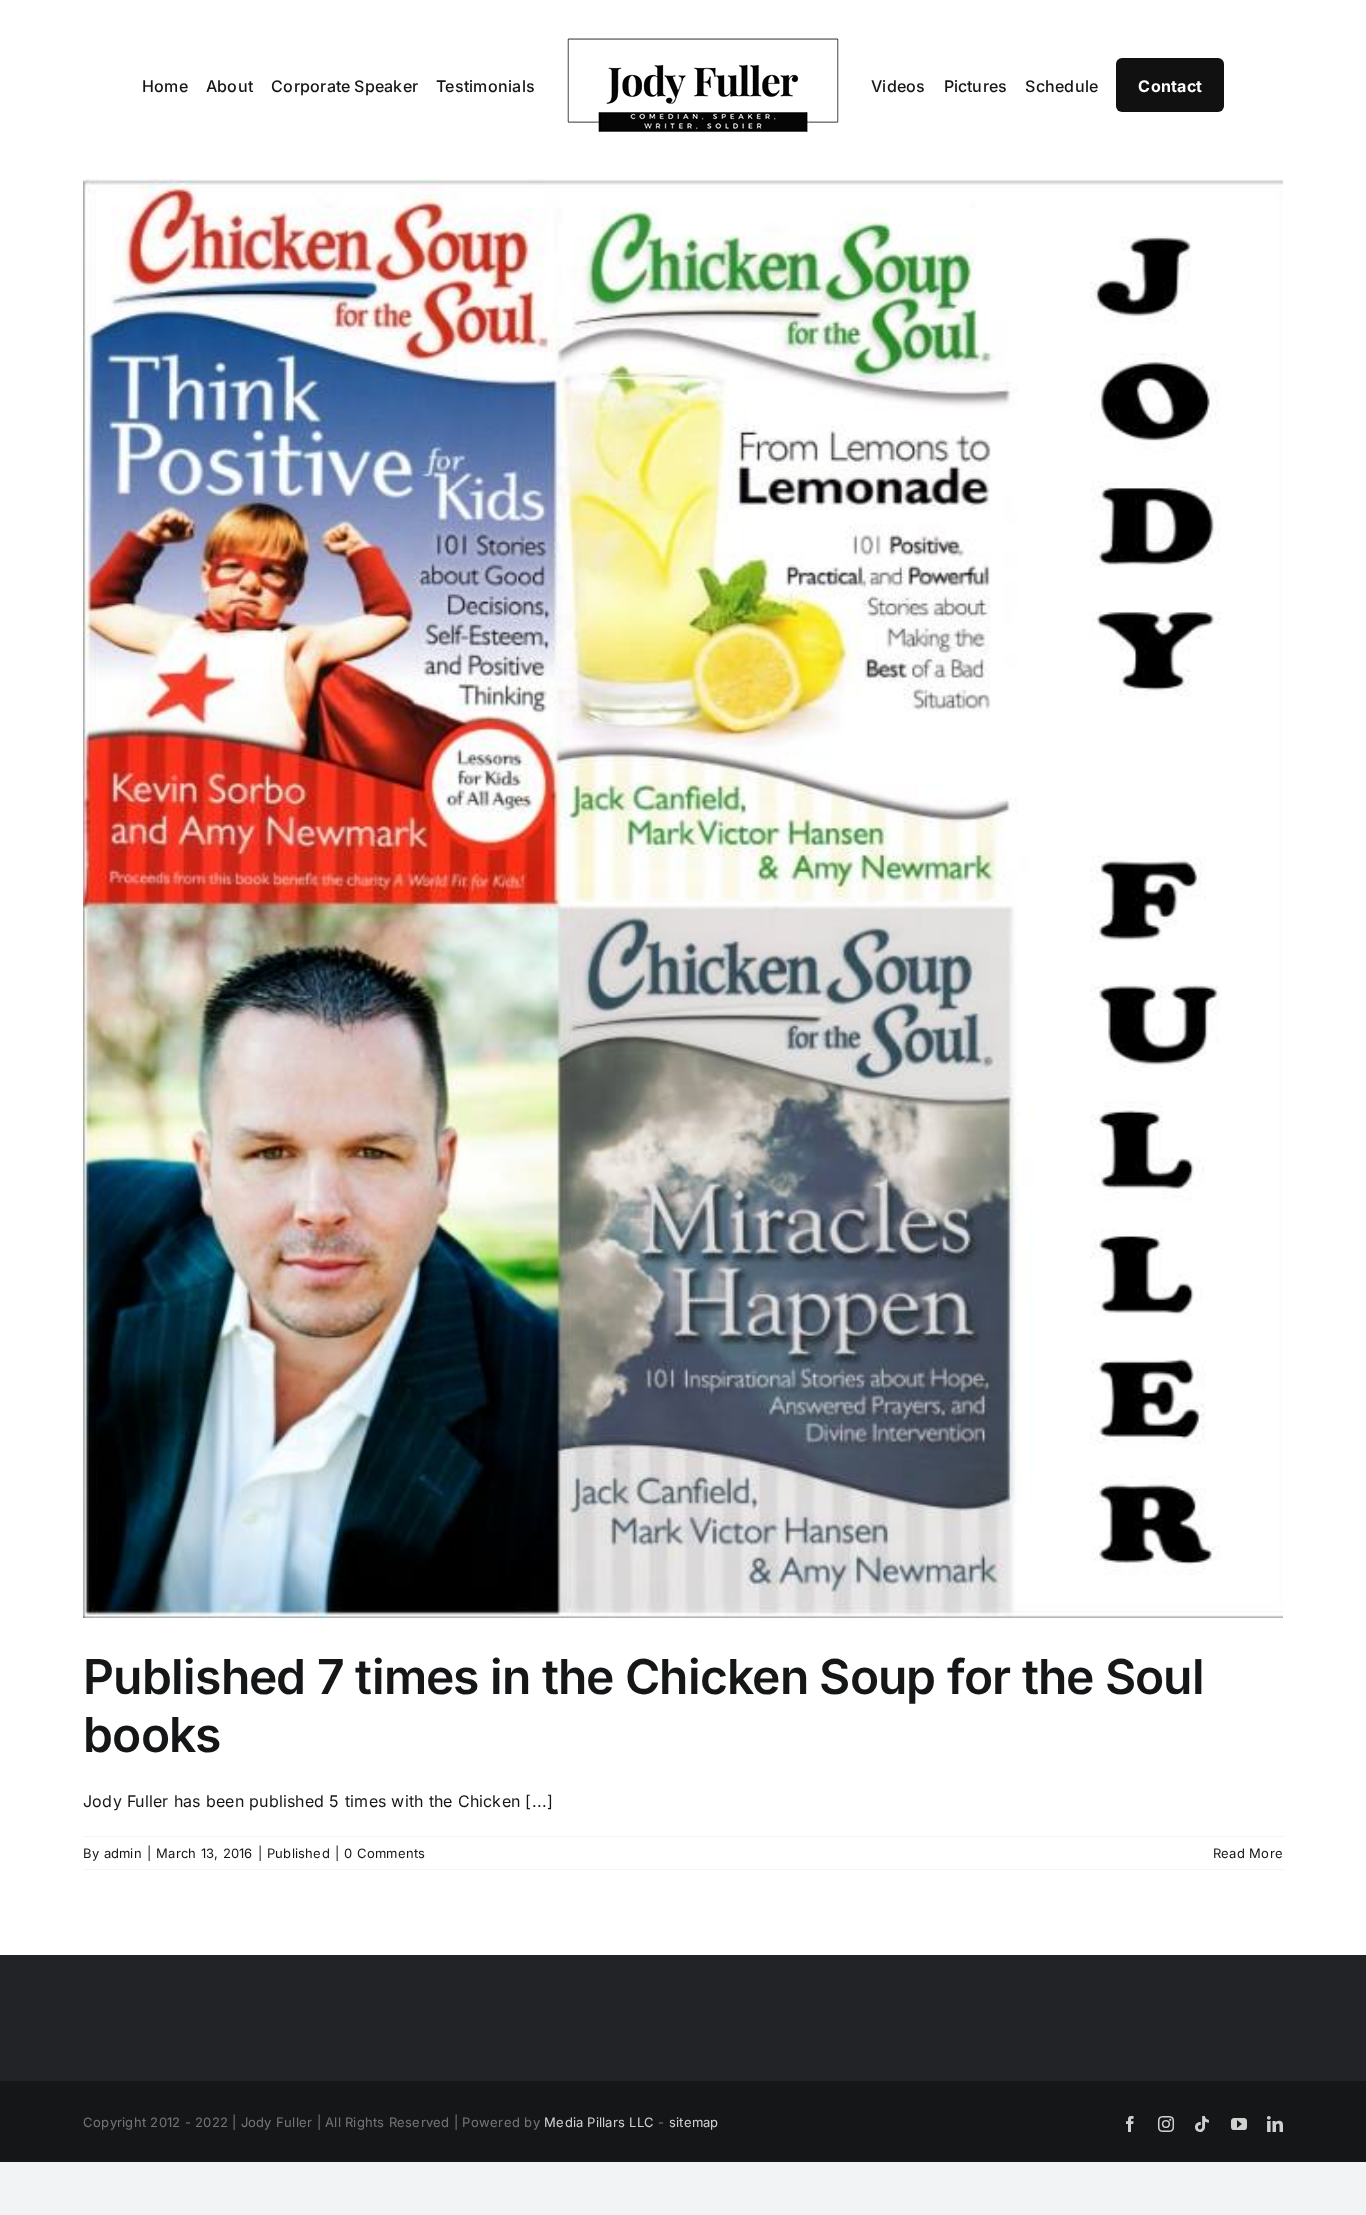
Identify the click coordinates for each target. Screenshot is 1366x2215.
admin (123, 1853)
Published (298, 1853)
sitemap (694, 2122)
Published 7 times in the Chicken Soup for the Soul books (643, 1705)
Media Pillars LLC (599, 2122)
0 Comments (384, 1853)
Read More (1248, 1853)
